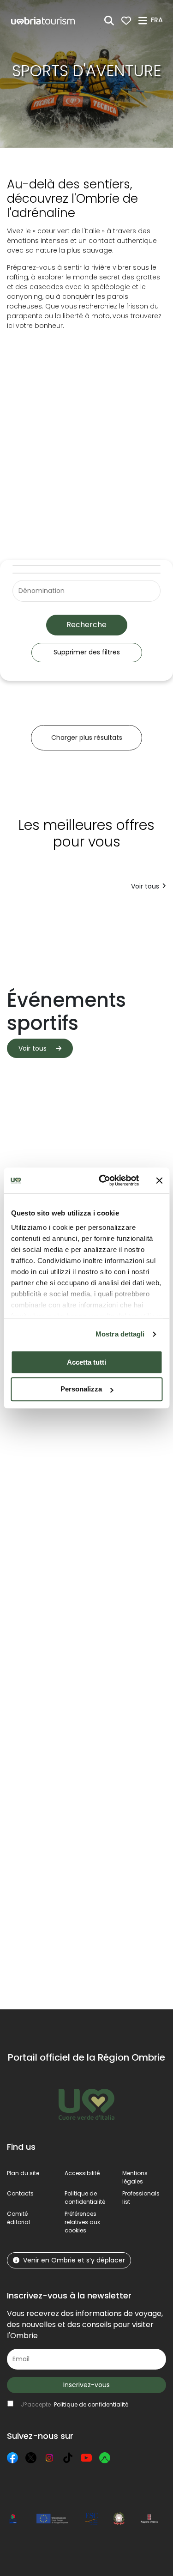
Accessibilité (82, 2173)
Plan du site (23, 2173)
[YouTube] (86, 2458)
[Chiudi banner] (159, 1180)
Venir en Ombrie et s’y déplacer (74, 2260)
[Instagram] (49, 2458)
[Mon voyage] (126, 21)
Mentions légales (135, 2177)
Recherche (86, 625)
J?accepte (75, 2404)
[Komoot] (105, 2458)
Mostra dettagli (120, 1334)
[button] (158, 20)
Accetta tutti (86, 1362)
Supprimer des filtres (87, 652)
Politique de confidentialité (85, 2198)
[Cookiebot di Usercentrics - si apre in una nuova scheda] (103, 1180)
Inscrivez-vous (86, 2385)
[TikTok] (68, 2458)
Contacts (20, 2193)
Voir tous (145, 886)
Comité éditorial (18, 2218)
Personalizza (81, 1389)
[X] (31, 2458)
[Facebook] (12, 2458)
